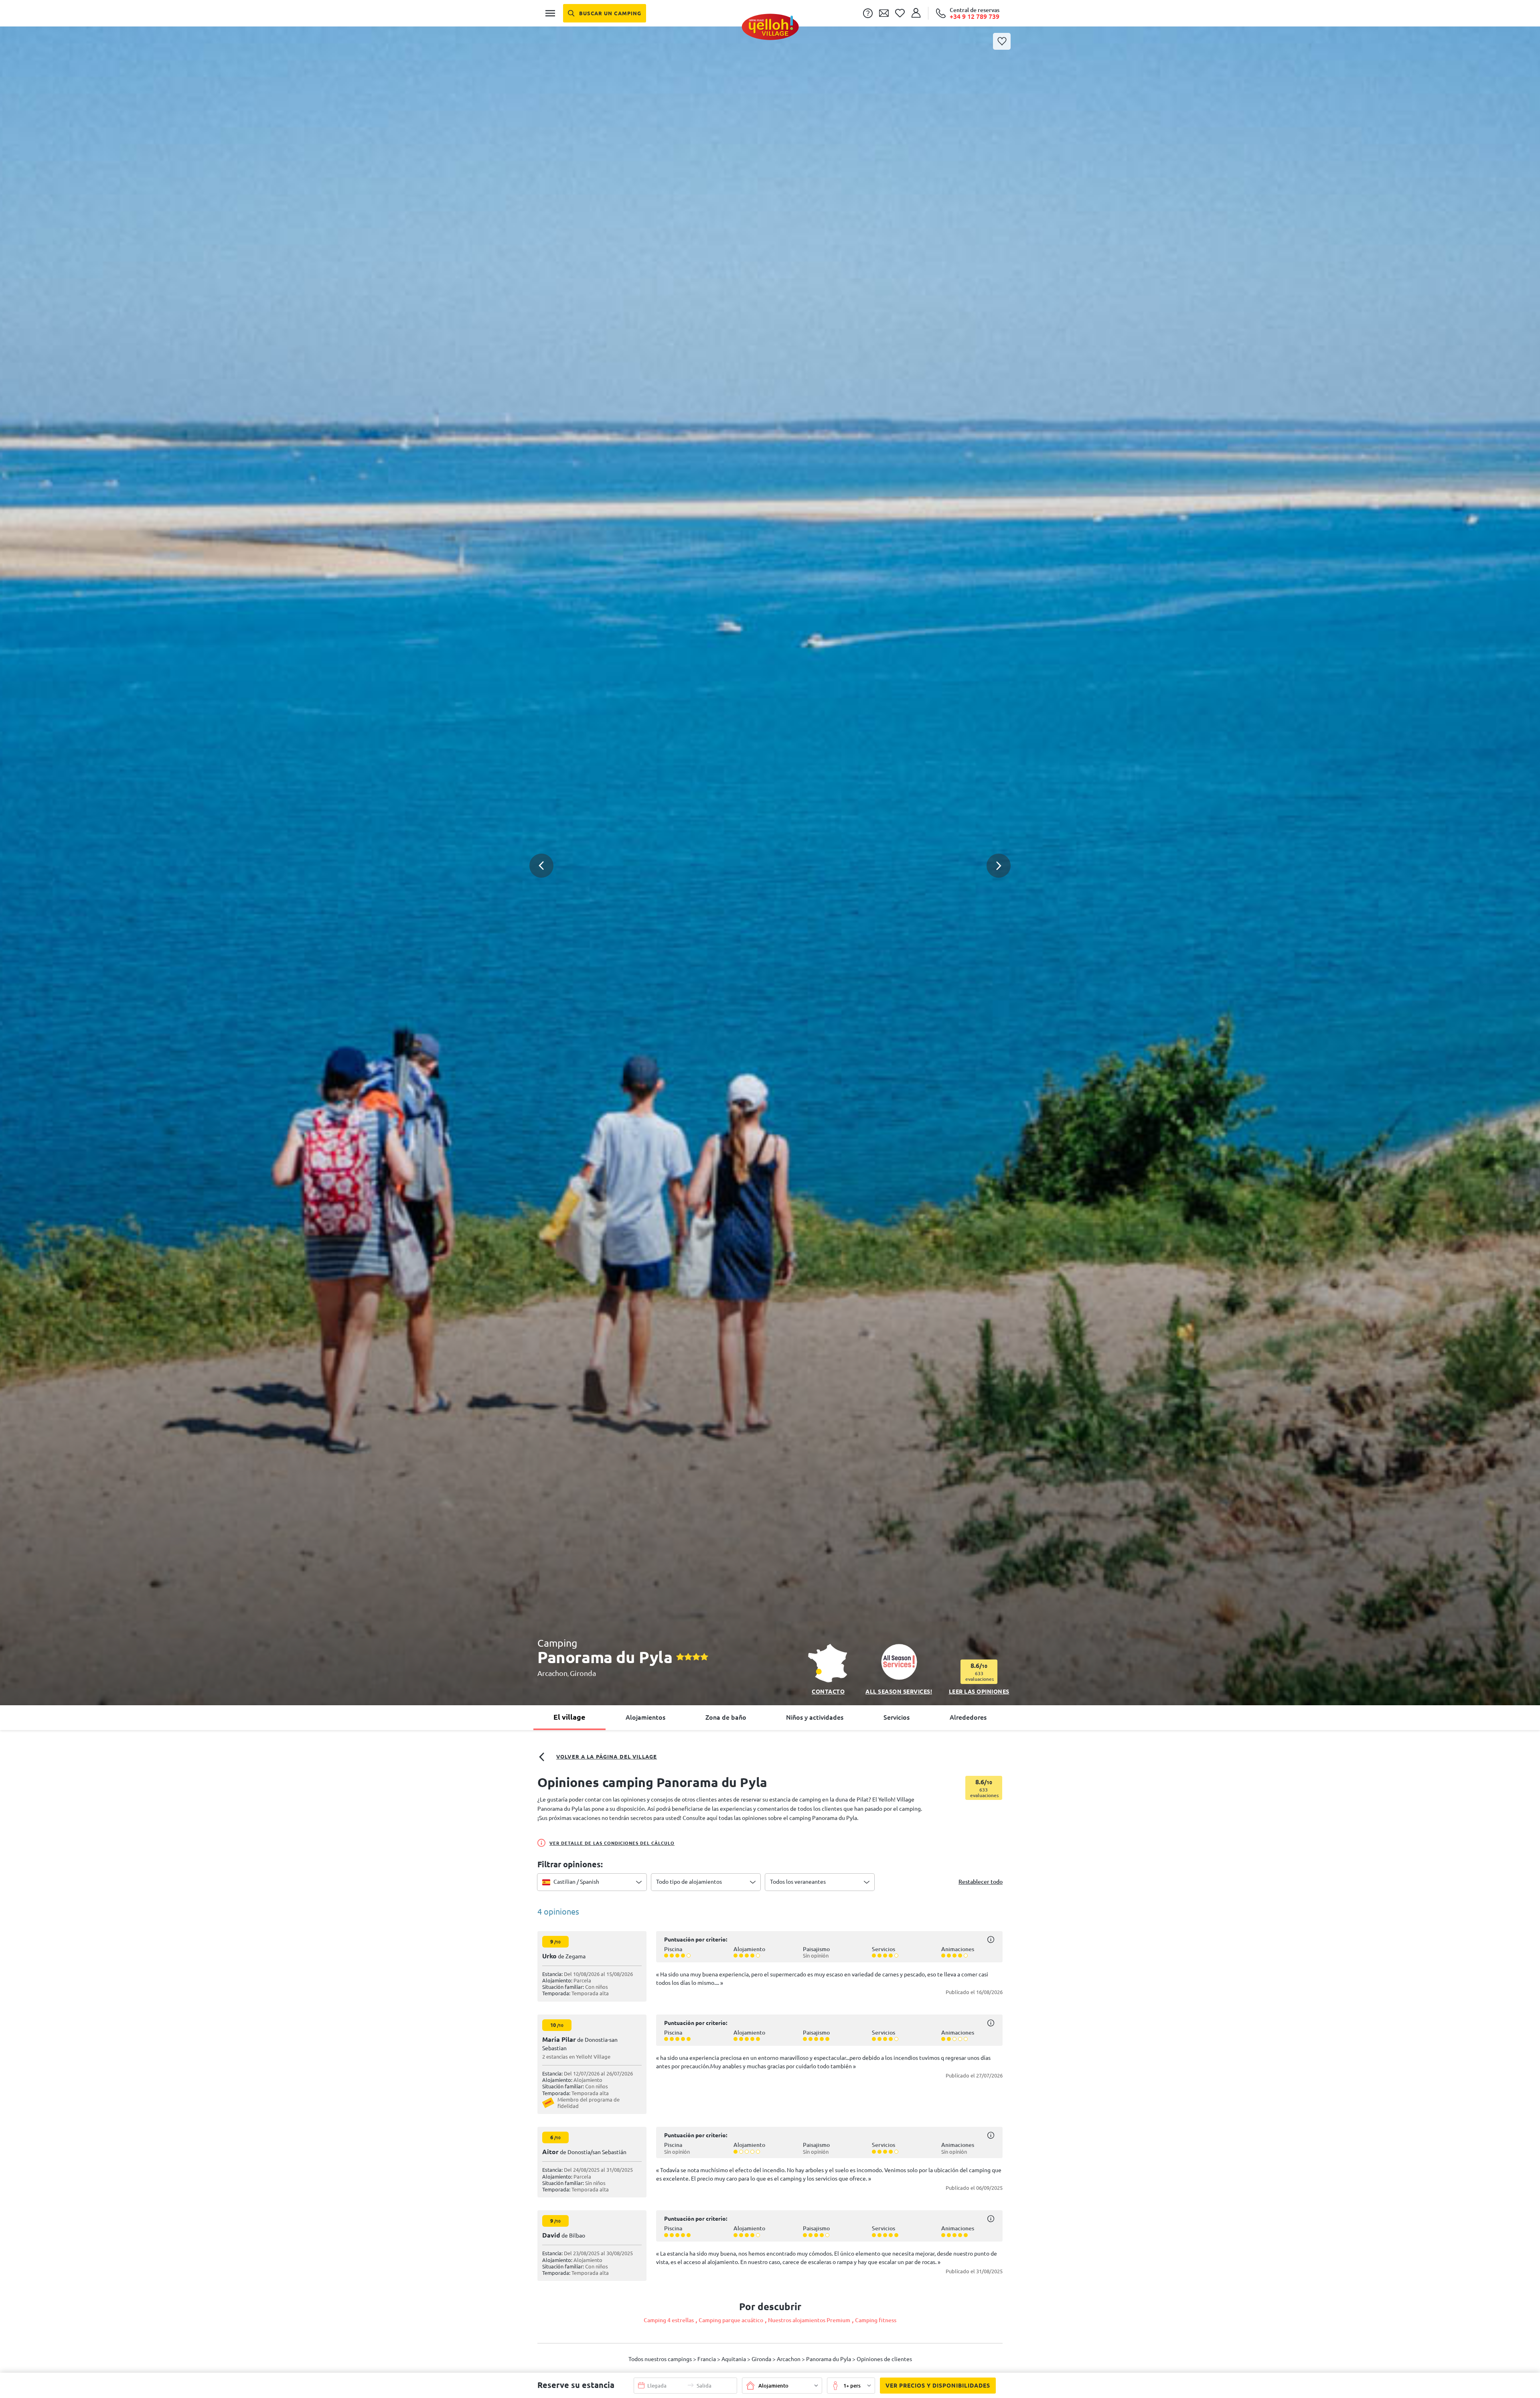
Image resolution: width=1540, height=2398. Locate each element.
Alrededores (968, 1717)
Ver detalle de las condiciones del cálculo (612, 1843)
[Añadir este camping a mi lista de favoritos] (1002, 41)
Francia (707, 2359)
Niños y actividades (815, 1717)
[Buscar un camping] (605, 13)
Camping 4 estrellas (669, 2320)
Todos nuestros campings (661, 2359)
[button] (770, 846)
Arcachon (552, 1673)
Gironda (583, 1673)
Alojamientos (645, 1717)
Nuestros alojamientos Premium (809, 2320)
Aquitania (734, 2359)
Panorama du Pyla (829, 2359)
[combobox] (592, 1882)
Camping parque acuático (731, 2320)
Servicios (897, 1717)
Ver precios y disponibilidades (938, 2386)
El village (569, 1717)
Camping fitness (876, 2320)
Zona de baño (726, 1717)
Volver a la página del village (607, 1757)
